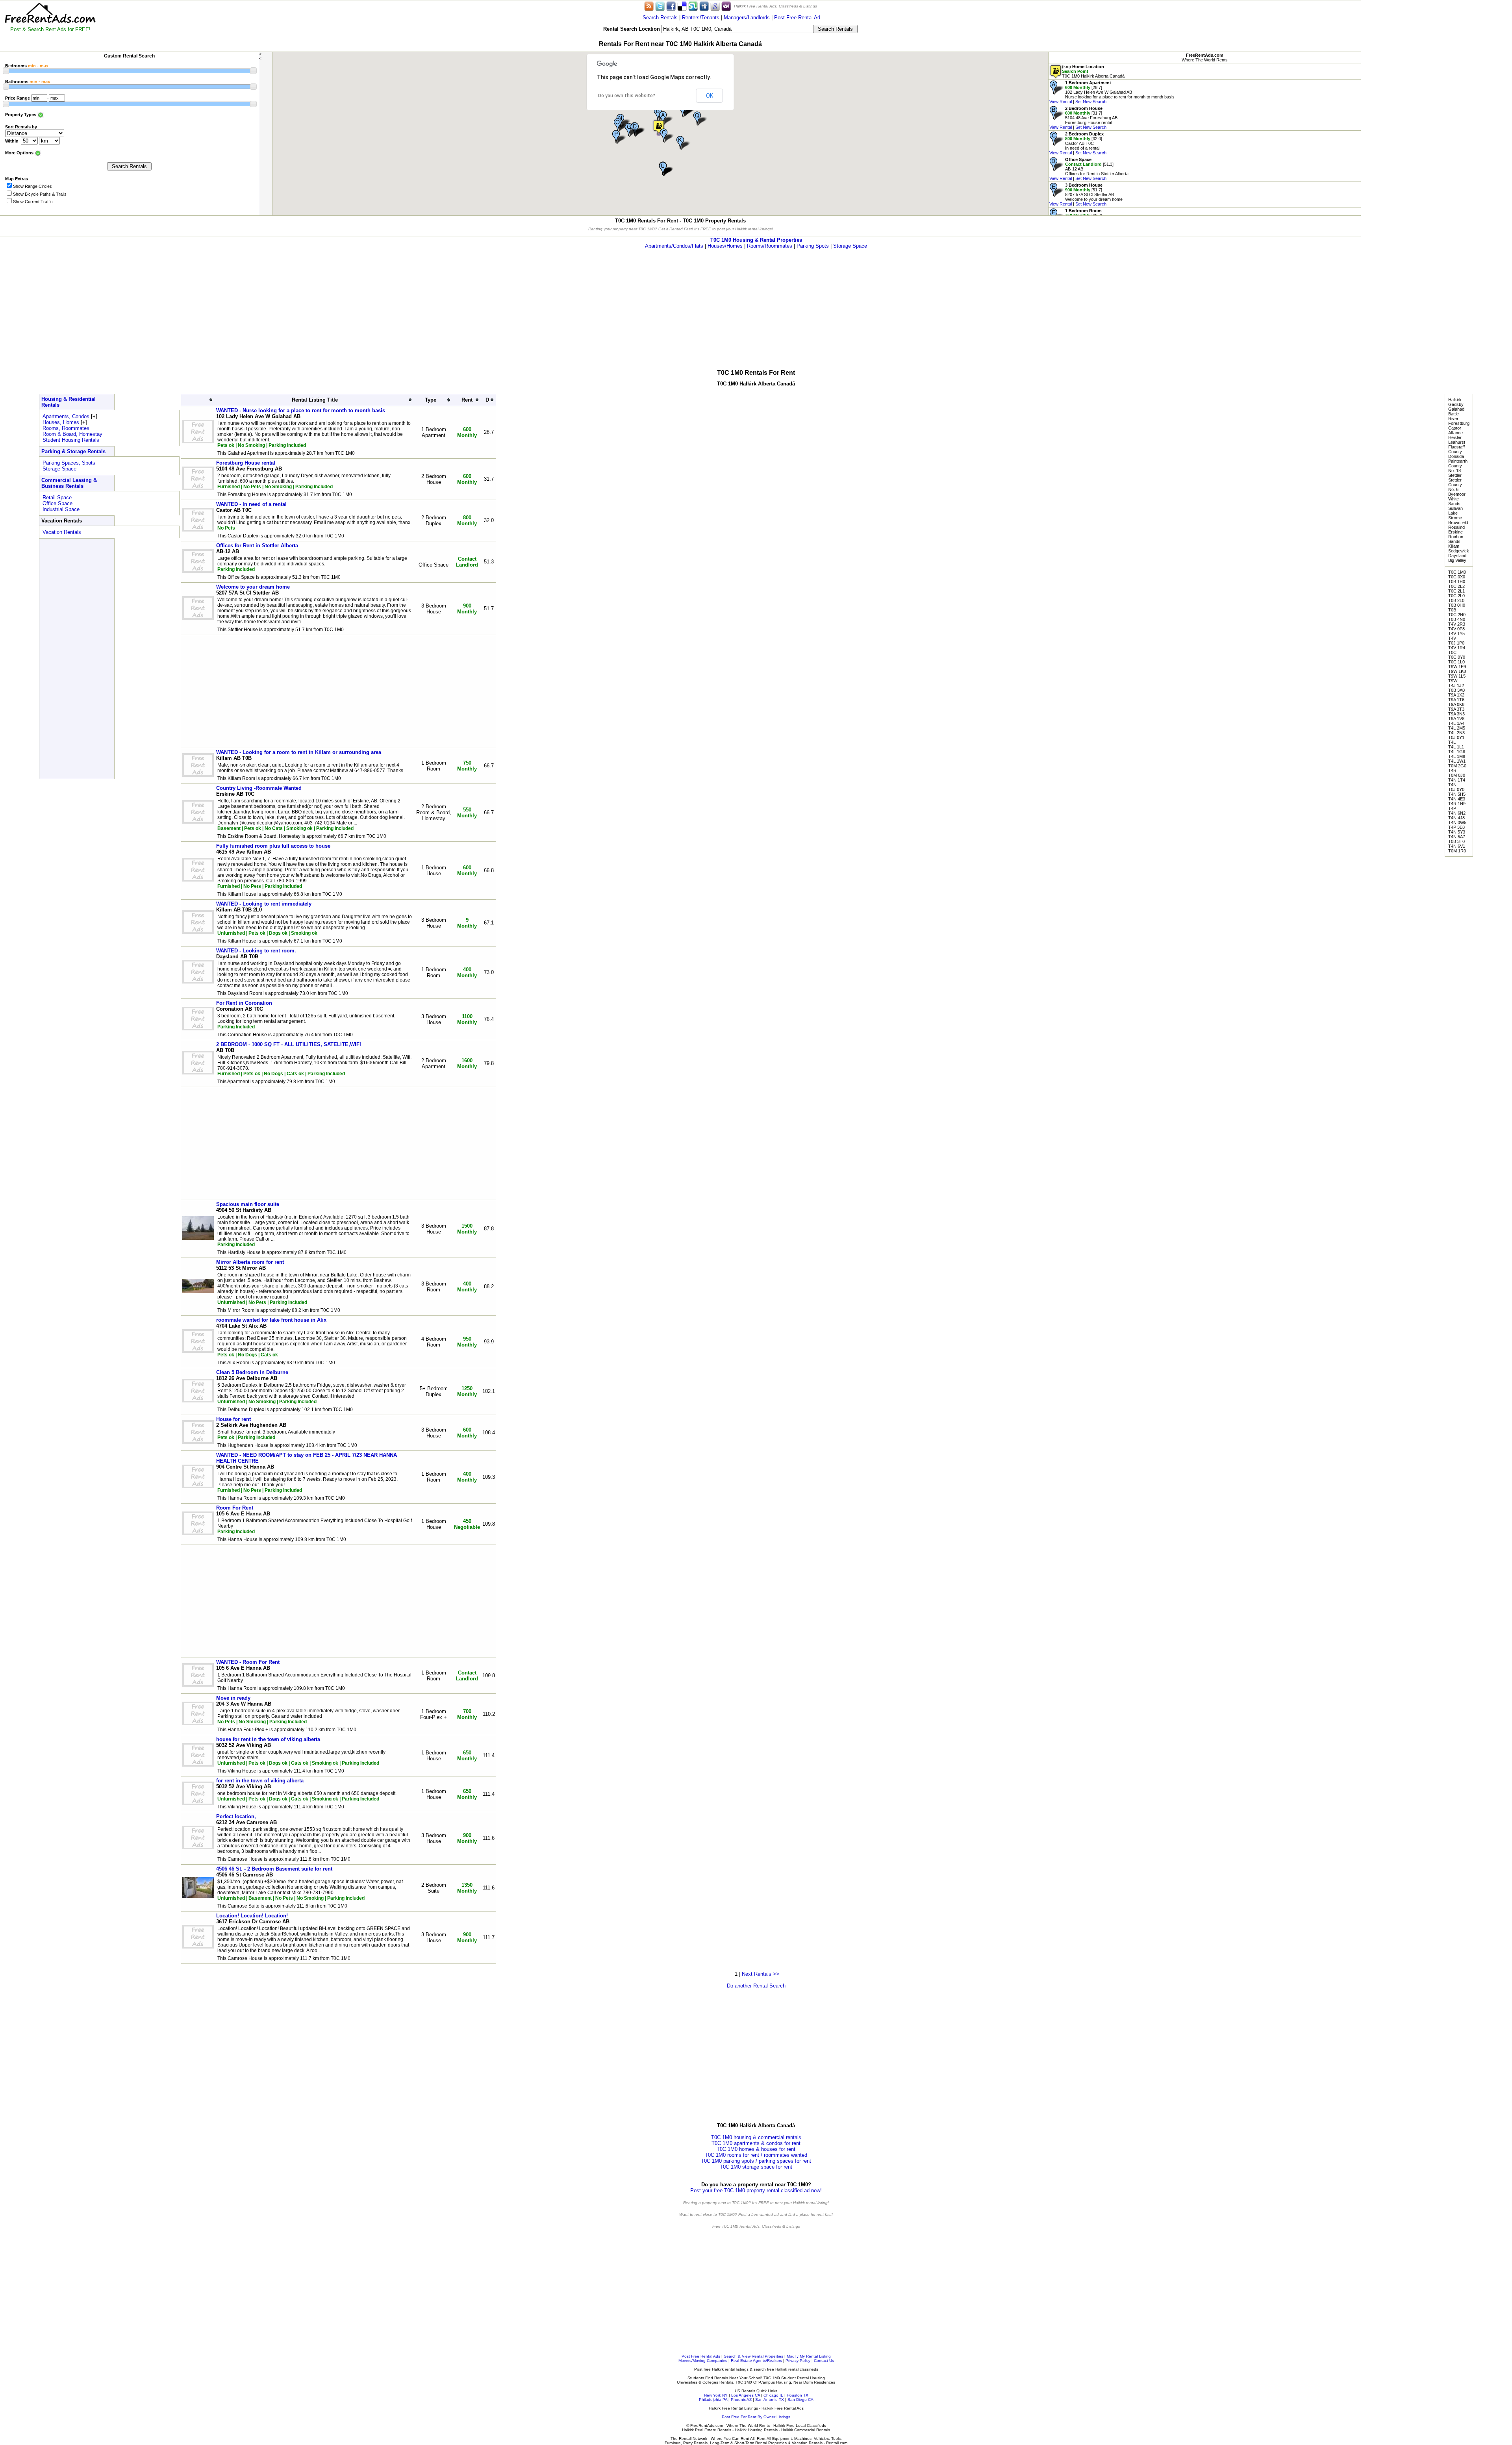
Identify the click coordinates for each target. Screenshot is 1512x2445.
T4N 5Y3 (1457, 832)
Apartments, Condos (66, 416)
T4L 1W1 (1457, 761)
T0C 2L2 (1456, 586)
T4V (1452, 638)
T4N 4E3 (1457, 799)
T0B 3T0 (1456, 841)
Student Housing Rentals (71, 440)
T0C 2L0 (1456, 596)
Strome (1455, 518)
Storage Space (850, 246)
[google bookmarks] (715, 6)
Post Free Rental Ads (701, 2356)
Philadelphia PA (713, 2400)
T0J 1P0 (1456, 643)
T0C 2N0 (1457, 615)
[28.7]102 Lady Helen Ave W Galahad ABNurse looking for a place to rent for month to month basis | (1112, 92)
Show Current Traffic (33, 202)
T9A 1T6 (1456, 700)
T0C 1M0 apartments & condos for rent (756, 2143)
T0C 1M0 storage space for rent (756, 2167)
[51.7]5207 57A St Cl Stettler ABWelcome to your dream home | (1086, 194)
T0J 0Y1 (1456, 737)
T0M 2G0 (1457, 766)
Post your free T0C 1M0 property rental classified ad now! (756, 2190)
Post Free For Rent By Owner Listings (756, 2417)
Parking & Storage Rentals (73, 451)
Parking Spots (813, 246)
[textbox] (737, 29)
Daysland (1457, 556)
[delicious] (682, 6)
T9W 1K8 (1457, 671)
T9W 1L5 (1457, 676)
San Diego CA (800, 2400)
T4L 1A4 (1456, 723)
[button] (659, 127)
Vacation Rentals (62, 532)
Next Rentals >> (761, 1974)
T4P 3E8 (1456, 827)
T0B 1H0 (1457, 582)
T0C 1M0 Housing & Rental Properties (756, 240)
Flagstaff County (1456, 449)
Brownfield (1458, 522)
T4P (1452, 808)
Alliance (1455, 433)
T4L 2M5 (1457, 728)
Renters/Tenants (701, 18)
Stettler (1455, 475)
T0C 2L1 (1456, 591)
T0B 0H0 (1457, 605)
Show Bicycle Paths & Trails (40, 194)
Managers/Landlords (747, 18)
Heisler (1455, 437)
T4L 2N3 (1456, 733)
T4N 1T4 (1457, 780)
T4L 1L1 (1456, 747)
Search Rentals (660, 18)
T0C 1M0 (1457, 572)
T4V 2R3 (1457, 624)
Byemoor (1457, 494)
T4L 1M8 (1457, 756)
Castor (1455, 428)
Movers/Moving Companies (703, 2361)
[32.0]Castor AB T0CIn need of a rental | (1078, 143)
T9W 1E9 (1457, 667)
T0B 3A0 (1456, 690)
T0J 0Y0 (1456, 789)
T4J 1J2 (1456, 685)
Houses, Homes (61, 422)
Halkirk (1455, 400)
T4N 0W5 (1457, 822)
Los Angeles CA (746, 2395)
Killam (1454, 546)
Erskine (1455, 532)
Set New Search (1091, 102)
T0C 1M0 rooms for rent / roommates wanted (756, 2155)
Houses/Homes (725, 246)
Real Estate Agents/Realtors (756, 2361)
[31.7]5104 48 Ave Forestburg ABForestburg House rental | (1083, 118)
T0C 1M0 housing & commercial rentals (756, 2137)
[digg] (704, 6)
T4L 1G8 (1457, 752)
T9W (1453, 681)
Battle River (1454, 416)
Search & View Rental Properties (753, 2356)
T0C (1452, 652)
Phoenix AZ (741, 2400)
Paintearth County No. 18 (1458, 466)
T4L (1452, 742)
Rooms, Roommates (66, 428)
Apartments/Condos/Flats (674, 246)
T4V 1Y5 (1456, 633)
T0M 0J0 (1457, 775)
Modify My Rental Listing (809, 2356)
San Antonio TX (770, 2400)
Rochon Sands (1456, 539)
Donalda (1456, 456)
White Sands (1454, 501)
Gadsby (1456, 404)
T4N (1452, 785)
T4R (1452, 771)
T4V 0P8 (1456, 629)
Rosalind (1456, 527)
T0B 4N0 (1457, 619)
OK (710, 96)
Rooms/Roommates (770, 246)
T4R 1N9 (1457, 804)
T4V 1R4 (1457, 648)
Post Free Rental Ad (797, 18)
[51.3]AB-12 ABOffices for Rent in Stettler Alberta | (1089, 169)
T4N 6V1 (1457, 846)
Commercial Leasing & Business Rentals (69, 483)
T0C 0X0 (1457, 577)
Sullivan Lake (1455, 511)
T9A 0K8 (1456, 704)
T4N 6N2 (1457, 813)
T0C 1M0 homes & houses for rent (756, 2149)
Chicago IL (773, 2395)
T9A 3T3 (1456, 709)
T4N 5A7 (1457, 837)
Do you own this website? (627, 96)
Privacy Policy (798, 2361)
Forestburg (1459, 423)
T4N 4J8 (1456, 818)
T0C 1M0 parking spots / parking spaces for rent (756, 2161)
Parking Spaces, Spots (69, 463)
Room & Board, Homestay (72, 434)
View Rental (1061, 102)
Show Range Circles (32, 186)
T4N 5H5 (1457, 794)
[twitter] (660, 6)
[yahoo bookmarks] (726, 6)
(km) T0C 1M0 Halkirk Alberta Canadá (1093, 71)
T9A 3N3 (1456, 714)
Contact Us (824, 2361)
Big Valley (1457, 560)
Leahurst (1457, 442)
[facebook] (671, 6)
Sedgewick (1459, 551)
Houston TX (798, 2395)
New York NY (716, 2395)
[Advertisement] (1436, 55)
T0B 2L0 (1456, 600)
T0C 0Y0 (1457, 657)
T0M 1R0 (1457, 851)
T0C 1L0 (1456, 662)
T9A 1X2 (1456, 695)
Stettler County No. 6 (1455, 485)
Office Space (57, 503)
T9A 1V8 (1456, 719)
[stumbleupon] (693, 6)
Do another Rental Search (756, 1986)
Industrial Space (61, 509)
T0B (1452, 610)
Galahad (1456, 409)
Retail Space (57, 497)
